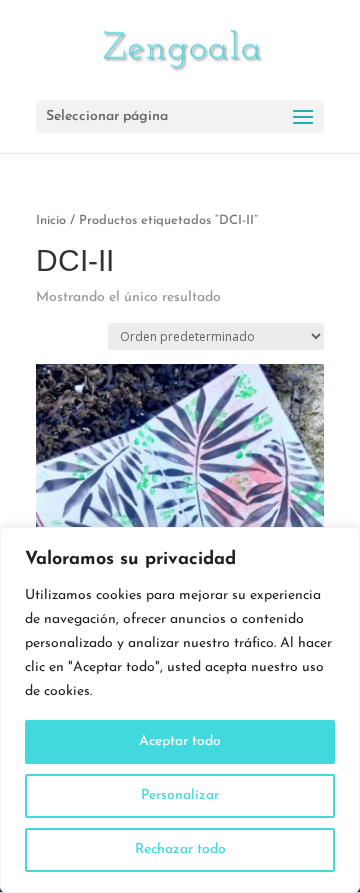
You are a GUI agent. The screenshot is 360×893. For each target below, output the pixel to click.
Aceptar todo (180, 741)
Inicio (51, 220)
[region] (180, 710)
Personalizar (180, 795)
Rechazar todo (180, 849)
